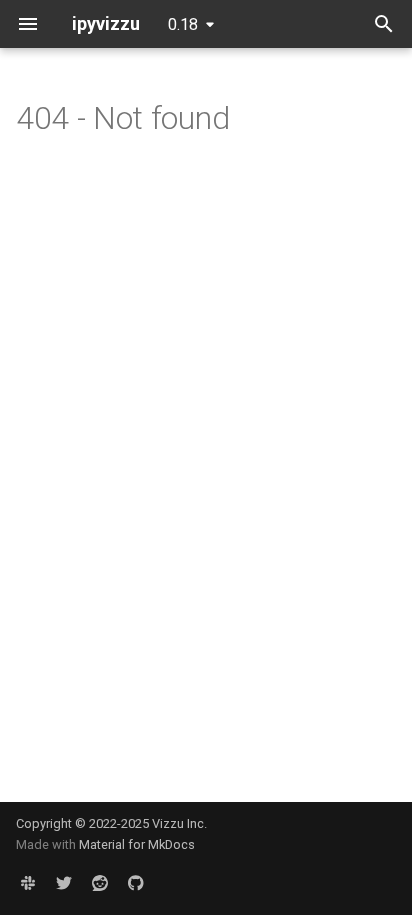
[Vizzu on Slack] (28, 883)
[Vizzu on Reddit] (100, 883)
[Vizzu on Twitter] (64, 883)
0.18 (183, 24)
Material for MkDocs (137, 844)
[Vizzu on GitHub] (136, 883)
